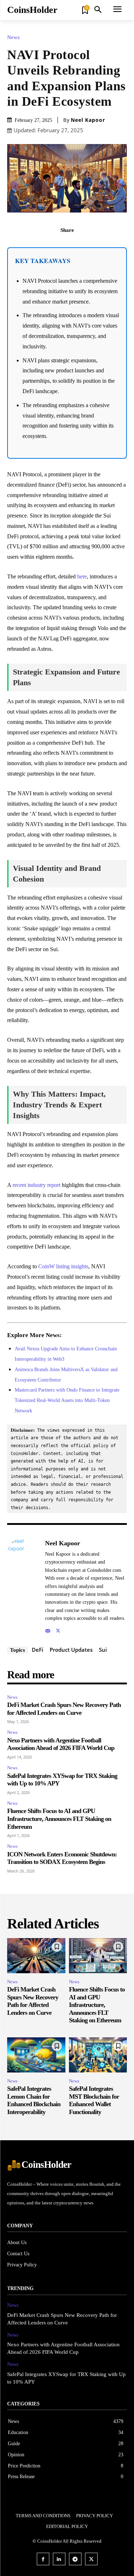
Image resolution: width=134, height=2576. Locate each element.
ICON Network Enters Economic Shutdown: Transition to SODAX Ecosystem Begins (62, 1858)
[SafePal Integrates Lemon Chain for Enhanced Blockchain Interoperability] (36, 2055)
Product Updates (71, 1650)
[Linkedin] (59, 2559)
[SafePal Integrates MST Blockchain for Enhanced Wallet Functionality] (98, 2055)
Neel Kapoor (88, 120)
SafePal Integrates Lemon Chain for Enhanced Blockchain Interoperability (34, 2100)
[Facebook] (43, 246)
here (82, 576)
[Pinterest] (75, 246)
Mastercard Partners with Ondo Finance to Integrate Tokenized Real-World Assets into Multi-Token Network (67, 1400)
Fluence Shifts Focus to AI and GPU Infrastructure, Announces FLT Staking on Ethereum (59, 1819)
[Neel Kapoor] (24, 1586)
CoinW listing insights (63, 1266)
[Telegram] (75, 2559)
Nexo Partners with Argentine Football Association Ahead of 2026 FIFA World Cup (61, 1744)
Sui (103, 1650)
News (13, 37)
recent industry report (36, 1185)
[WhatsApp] (92, 246)
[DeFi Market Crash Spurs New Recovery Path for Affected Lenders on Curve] (36, 1956)
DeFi (38, 1650)
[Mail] (48, 1629)
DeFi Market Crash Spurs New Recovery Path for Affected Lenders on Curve (33, 2001)
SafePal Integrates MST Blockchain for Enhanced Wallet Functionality (94, 2100)
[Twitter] (59, 246)
